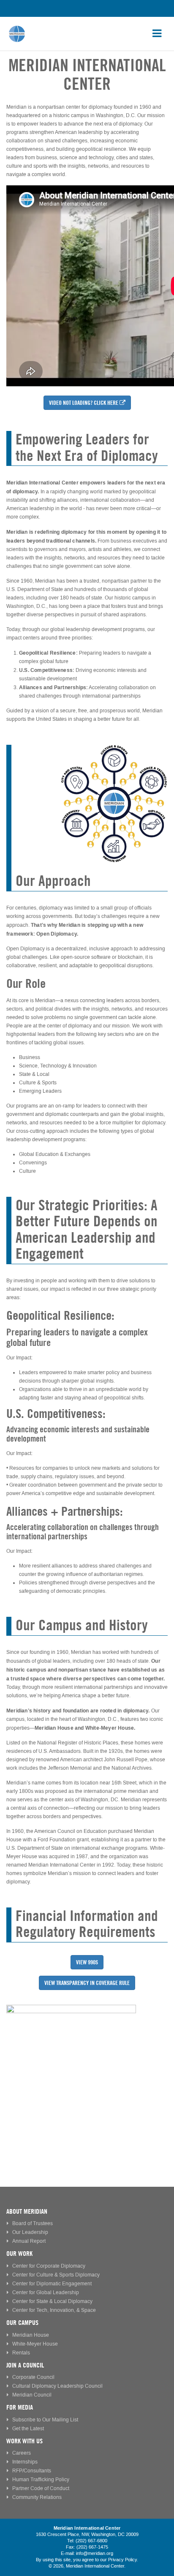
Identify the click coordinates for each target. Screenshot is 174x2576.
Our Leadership (30, 2232)
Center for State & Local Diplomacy (52, 2302)
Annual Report (29, 2241)
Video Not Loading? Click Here (84, 403)
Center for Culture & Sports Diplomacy (56, 2275)
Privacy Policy (122, 2560)
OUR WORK (19, 2254)
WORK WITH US (24, 2441)
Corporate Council (33, 2377)
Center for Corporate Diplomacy (49, 2266)
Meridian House (31, 2335)
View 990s (87, 1962)
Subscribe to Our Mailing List (45, 2420)
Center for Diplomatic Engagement (52, 2284)
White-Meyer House (35, 2344)
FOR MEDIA (20, 2407)
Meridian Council (32, 2395)
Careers (22, 2453)
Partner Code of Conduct (41, 2489)
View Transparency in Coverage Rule (87, 1983)
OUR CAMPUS (22, 2323)
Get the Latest (28, 2429)
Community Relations (37, 2497)
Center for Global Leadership (46, 2293)
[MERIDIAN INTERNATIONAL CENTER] (87, 2069)
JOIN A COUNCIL (25, 2365)
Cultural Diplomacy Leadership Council (57, 2386)
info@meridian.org (95, 2554)
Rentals (21, 2353)
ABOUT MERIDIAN (27, 2211)
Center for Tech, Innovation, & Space (54, 2310)
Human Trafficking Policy (41, 2480)
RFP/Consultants (32, 2471)
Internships (25, 2462)
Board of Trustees (33, 2224)
